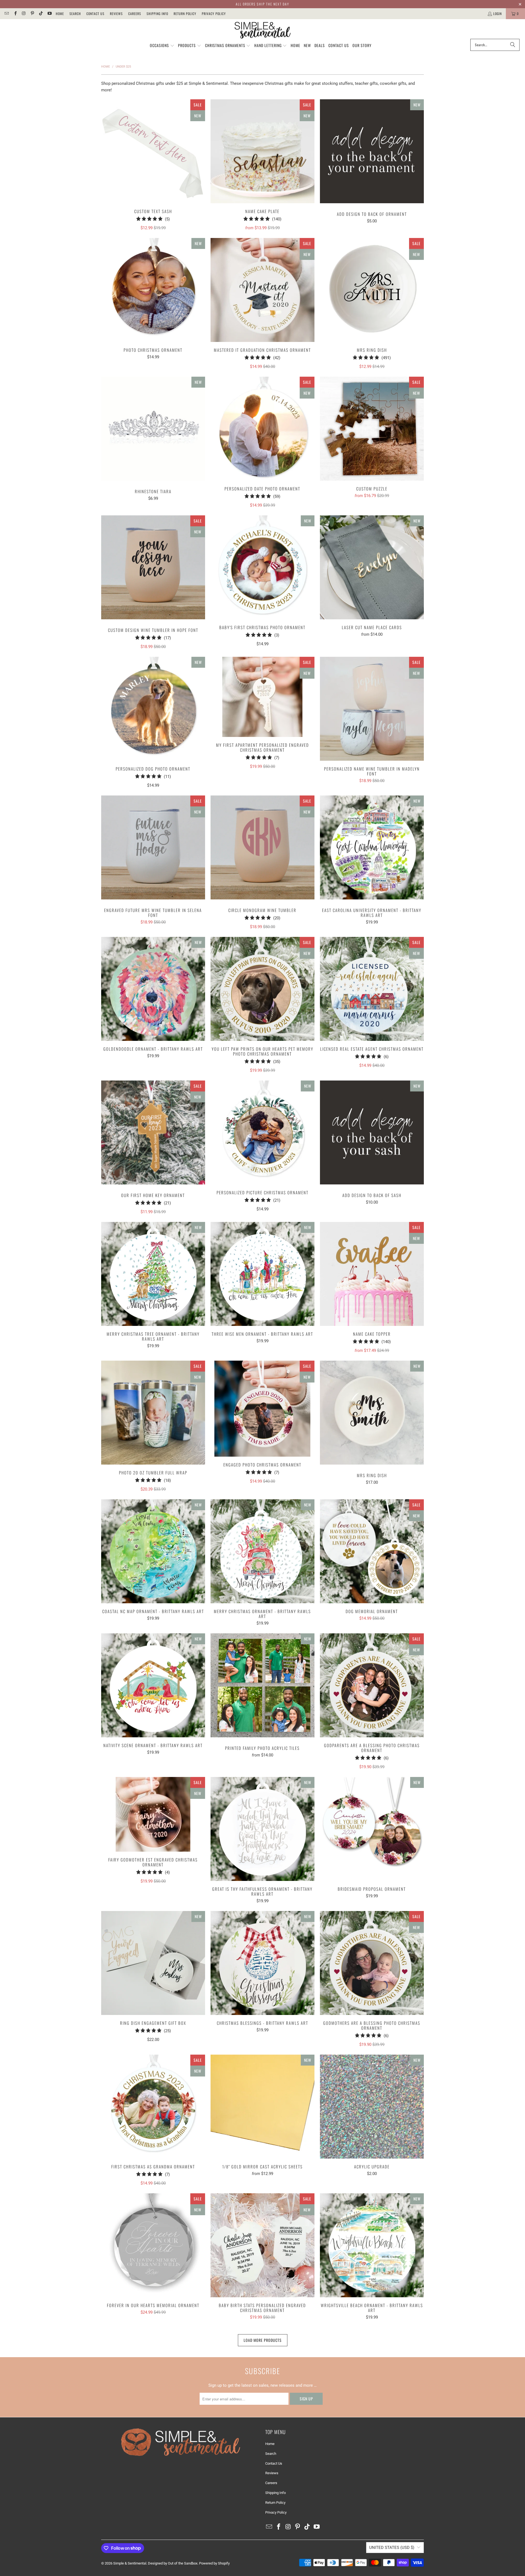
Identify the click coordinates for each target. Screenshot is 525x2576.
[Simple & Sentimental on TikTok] (41, 14)
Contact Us (95, 14)
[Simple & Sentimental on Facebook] (15, 14)
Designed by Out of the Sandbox (173, 2563)
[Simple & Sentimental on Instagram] (24, 14)
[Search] (513, 45)
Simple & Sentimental (130, 2563)
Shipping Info (157, 14)
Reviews (116, 14)
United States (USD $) (392, 2548)
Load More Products (263, 2340)
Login (498, 14)
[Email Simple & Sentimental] (6, 14)
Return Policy (185, 14)
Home (60, 14)
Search (75, 14)
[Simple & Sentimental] (263, 30)
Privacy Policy (214, 14)
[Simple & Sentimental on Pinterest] (32, 14)
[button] (162, 46)
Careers (135, 14)
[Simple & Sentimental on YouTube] (49, 14)
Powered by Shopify (214, 2563)
